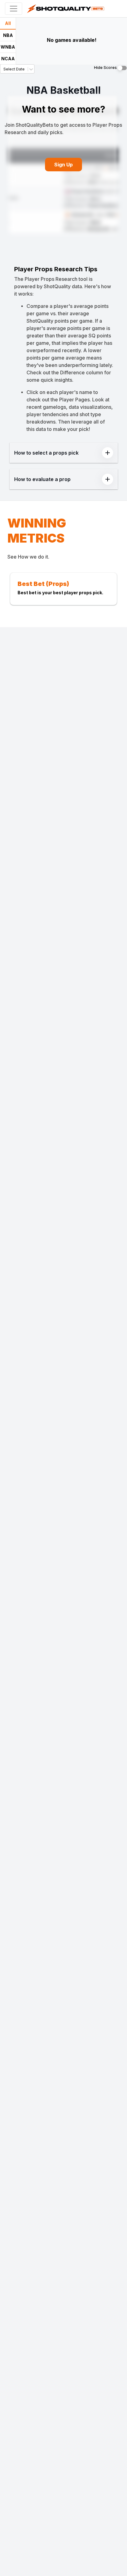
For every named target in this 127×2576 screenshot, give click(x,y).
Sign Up (63, 165)
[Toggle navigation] (14, 9)
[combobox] (4, 69)
